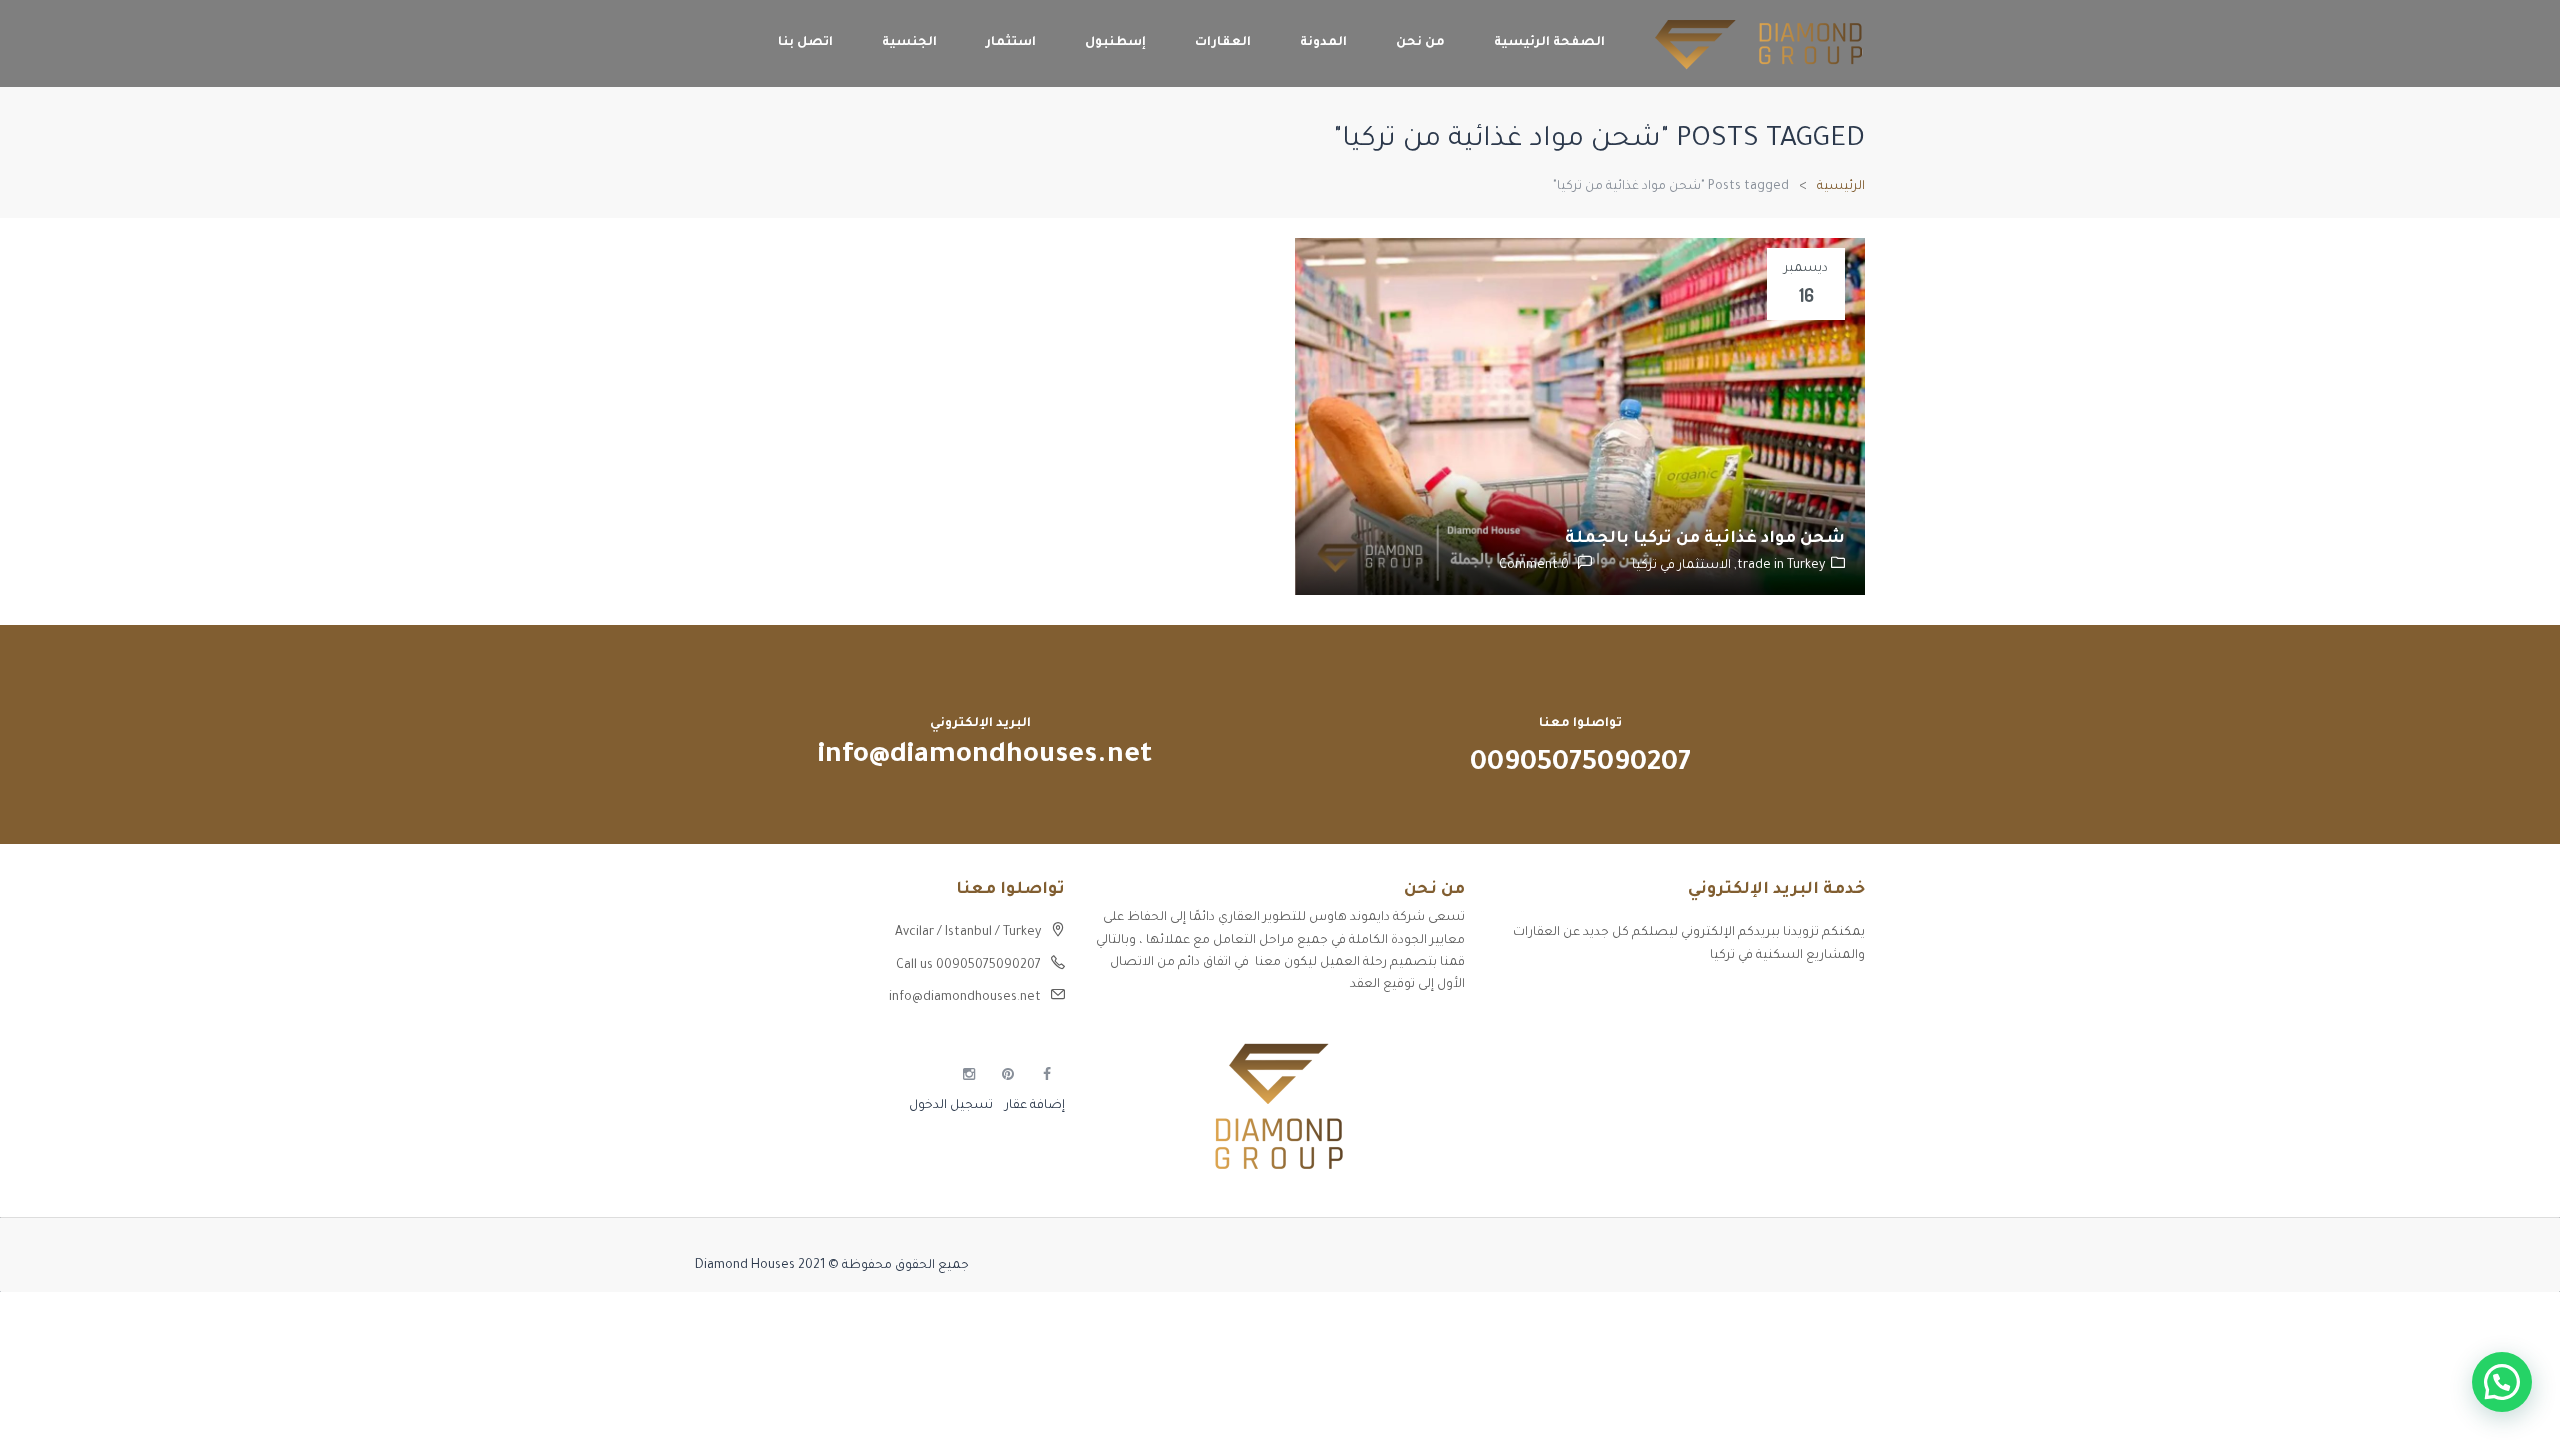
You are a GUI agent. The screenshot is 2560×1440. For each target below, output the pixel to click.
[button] (2502, 1382)
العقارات (1223, 43)
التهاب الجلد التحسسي (1799, 1071)
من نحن (1420, 43)
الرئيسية (1841, 187)
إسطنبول (1115, 43)
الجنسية (909, 43)
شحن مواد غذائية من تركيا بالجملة (1705, 539)
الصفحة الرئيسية (1549, 43)
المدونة (1323, 43)
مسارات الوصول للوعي (1801, 1036)
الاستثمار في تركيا (1681, 566)
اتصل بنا (805, 43)
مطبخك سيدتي (1820, 1106)
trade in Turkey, (1778, 566)
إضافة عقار (1033, 1106)
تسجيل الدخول (951, 1106)
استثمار (1011, 43)
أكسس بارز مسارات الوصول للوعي (1767, 1001)
